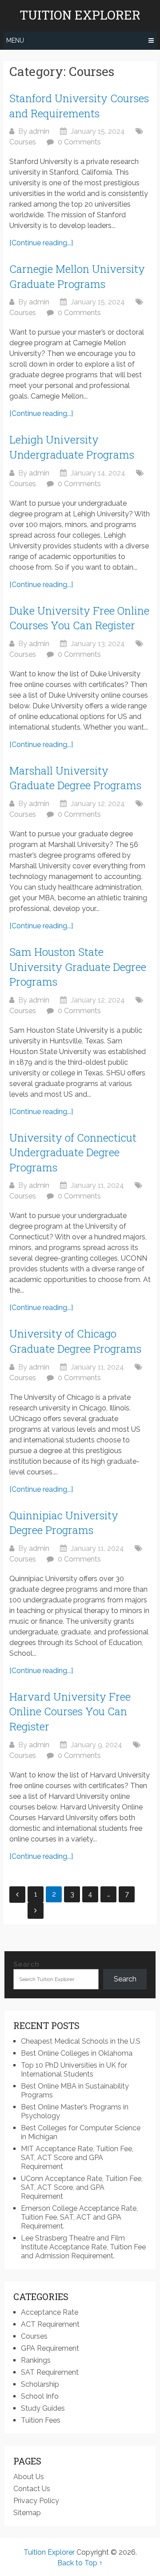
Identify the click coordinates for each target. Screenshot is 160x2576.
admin (39, 131)
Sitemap (27, 2513)
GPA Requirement (50, 2348)
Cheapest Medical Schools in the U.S (81, 2041)
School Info (40, 2396)
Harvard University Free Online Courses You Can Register (70, 1711)
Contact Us (32, 2489)
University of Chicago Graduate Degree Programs (75, 1341)
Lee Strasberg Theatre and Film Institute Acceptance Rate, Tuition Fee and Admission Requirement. (83, 2247)
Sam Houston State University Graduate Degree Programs (78, 967)
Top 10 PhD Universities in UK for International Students (74, 2070)
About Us (29, 2477)
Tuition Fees (41, 2420)
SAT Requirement (50, 2372)
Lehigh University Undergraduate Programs (72, 447)
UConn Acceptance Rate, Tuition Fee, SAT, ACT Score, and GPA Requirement (82, 2187)
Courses (23, 142)
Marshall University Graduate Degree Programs (75, 778)
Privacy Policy (36, 2501)
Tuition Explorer (80, 15)
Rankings (36, 2360)
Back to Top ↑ (80, 2563)
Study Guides (43, 2408)
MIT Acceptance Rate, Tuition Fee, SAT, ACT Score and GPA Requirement (77, 2158)
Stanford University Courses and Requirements (79, 106)
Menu (15, 40)
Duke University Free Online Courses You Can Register (79, 618)
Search (26, 1964)
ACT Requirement (50, 2324)
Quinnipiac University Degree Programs (64, 1523)
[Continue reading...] (41, 243)
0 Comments (79, 142)
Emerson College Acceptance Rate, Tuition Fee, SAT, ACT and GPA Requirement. (79, 2217)
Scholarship (40, 2384)
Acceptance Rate (50, 2312)
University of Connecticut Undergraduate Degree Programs (73, 1152)
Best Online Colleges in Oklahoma (77, 2053)
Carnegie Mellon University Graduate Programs (77, 276)
